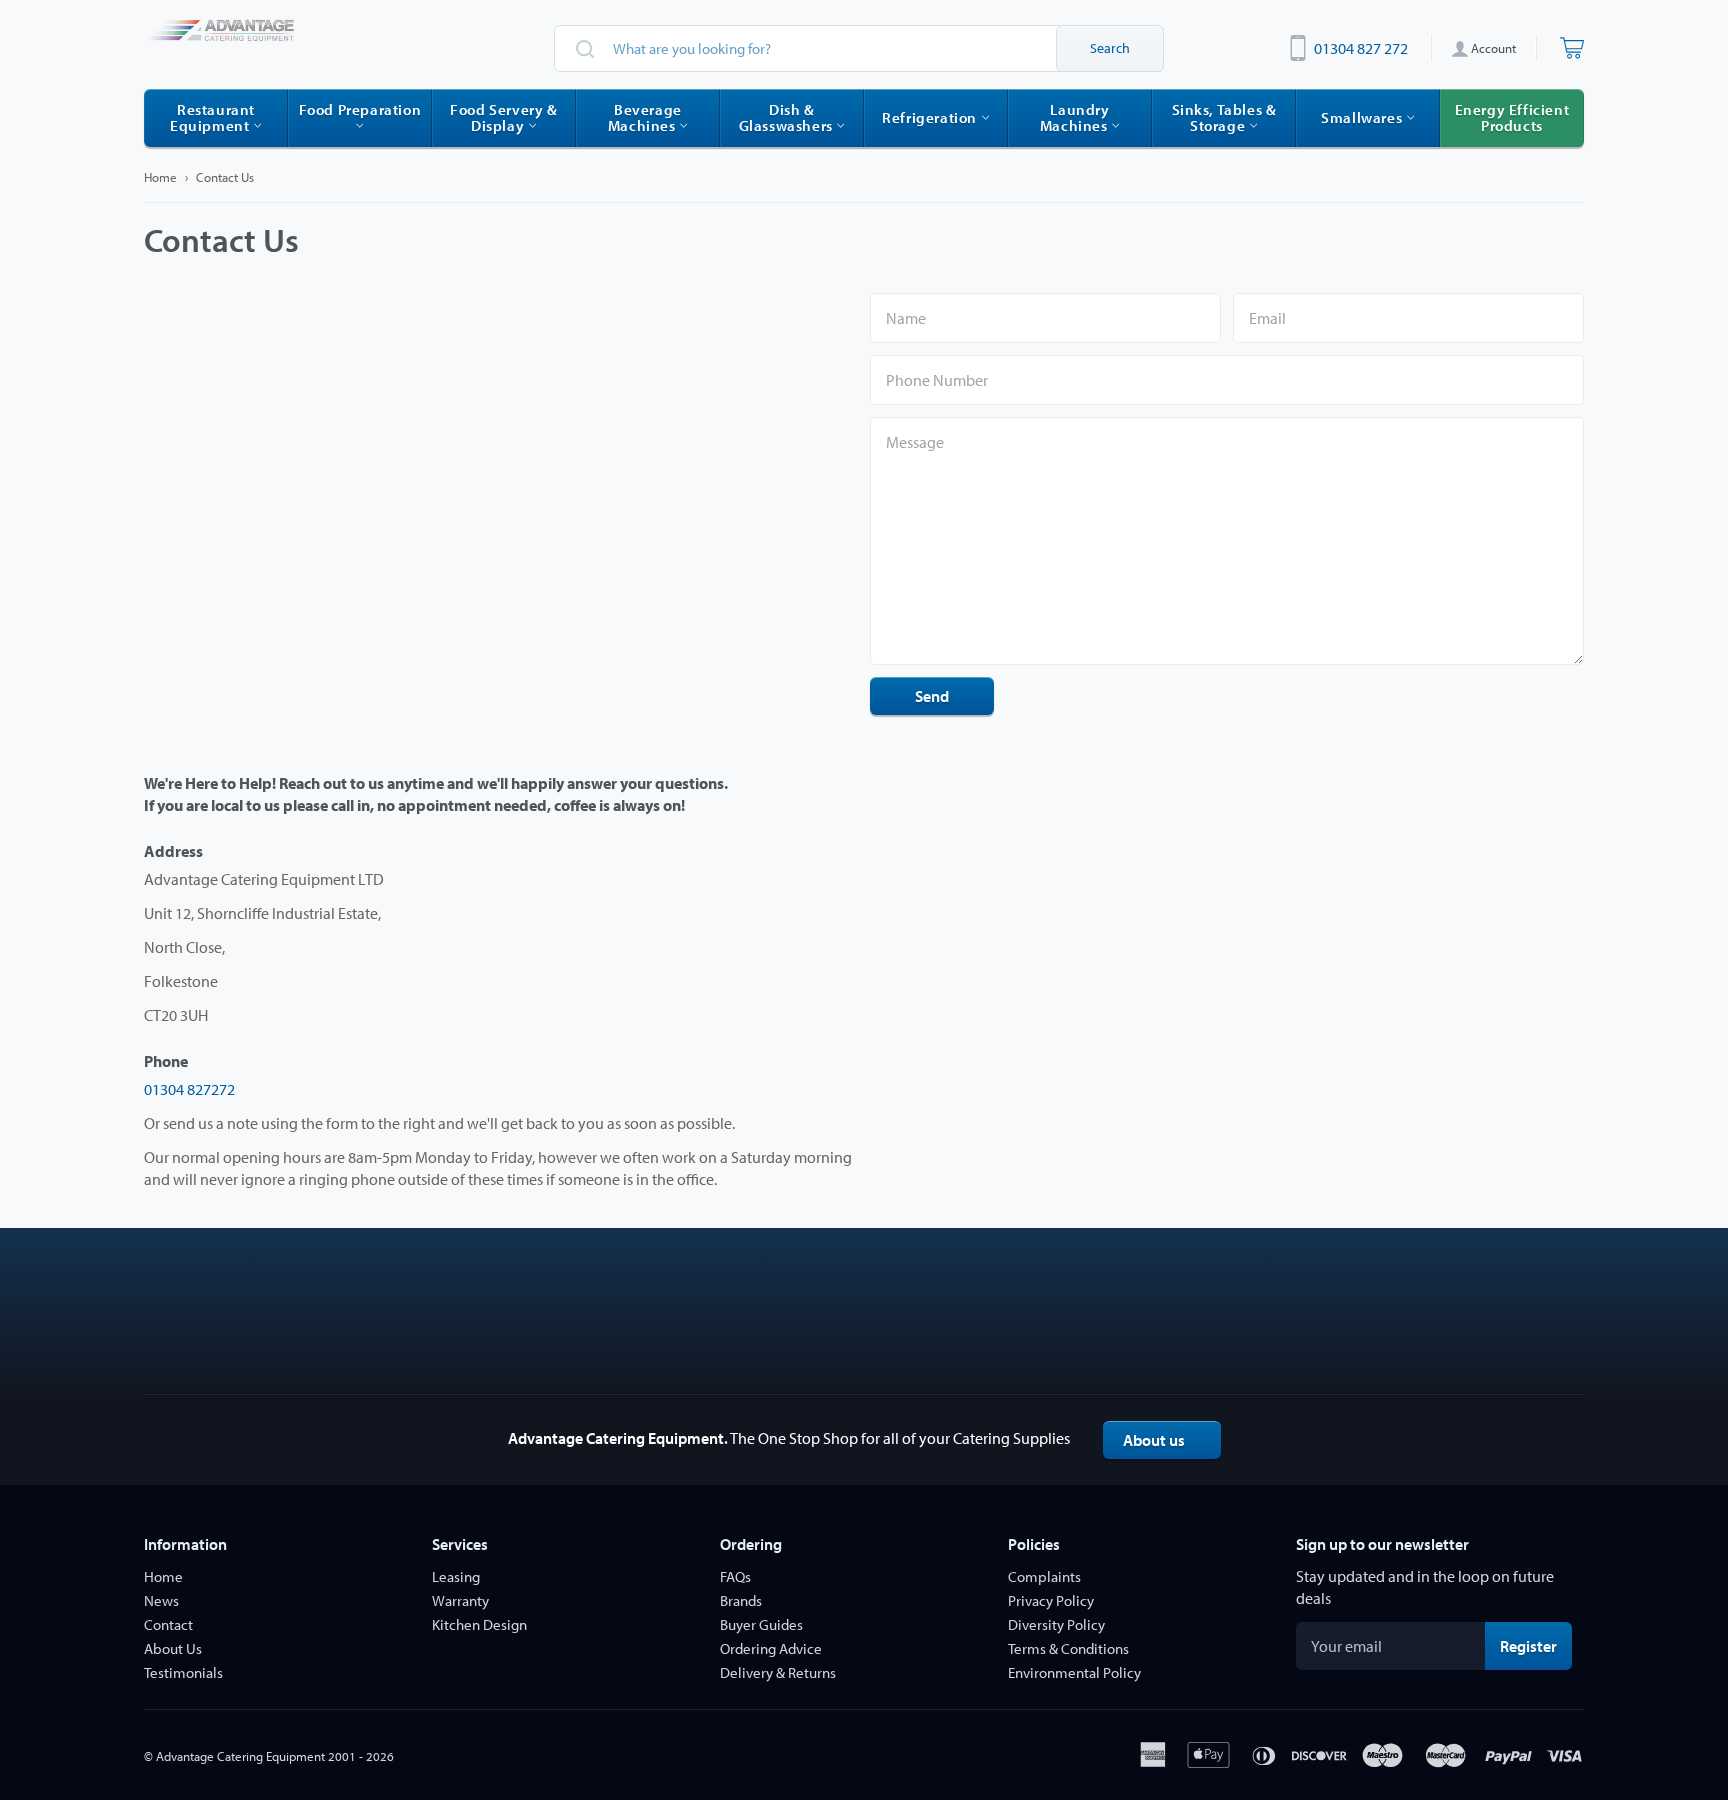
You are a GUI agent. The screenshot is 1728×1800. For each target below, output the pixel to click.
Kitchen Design (479, 1624)
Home (160, 177)
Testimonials (183, 1672)
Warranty (460, 1600)
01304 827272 (189, 1089)
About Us (173, 1648)
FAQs (735, 1576)
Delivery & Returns (778, 1672)
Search (1110, 48)
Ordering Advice (771, 1648)
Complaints (1044, 1576)
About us (1154, 1440)
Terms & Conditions (1068, 1648)
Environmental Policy (1074, 1672)
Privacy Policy (1051, 1600)
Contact (168, 1624)
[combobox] (859, 48)
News (161, 1600)
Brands (741, 1600)
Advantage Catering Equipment (240, 1756)
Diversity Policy (1056, 1624)
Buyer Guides (761, 1624)
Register (1536, 1645)
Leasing (456, 1576)
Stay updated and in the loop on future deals (1425, 1587)
